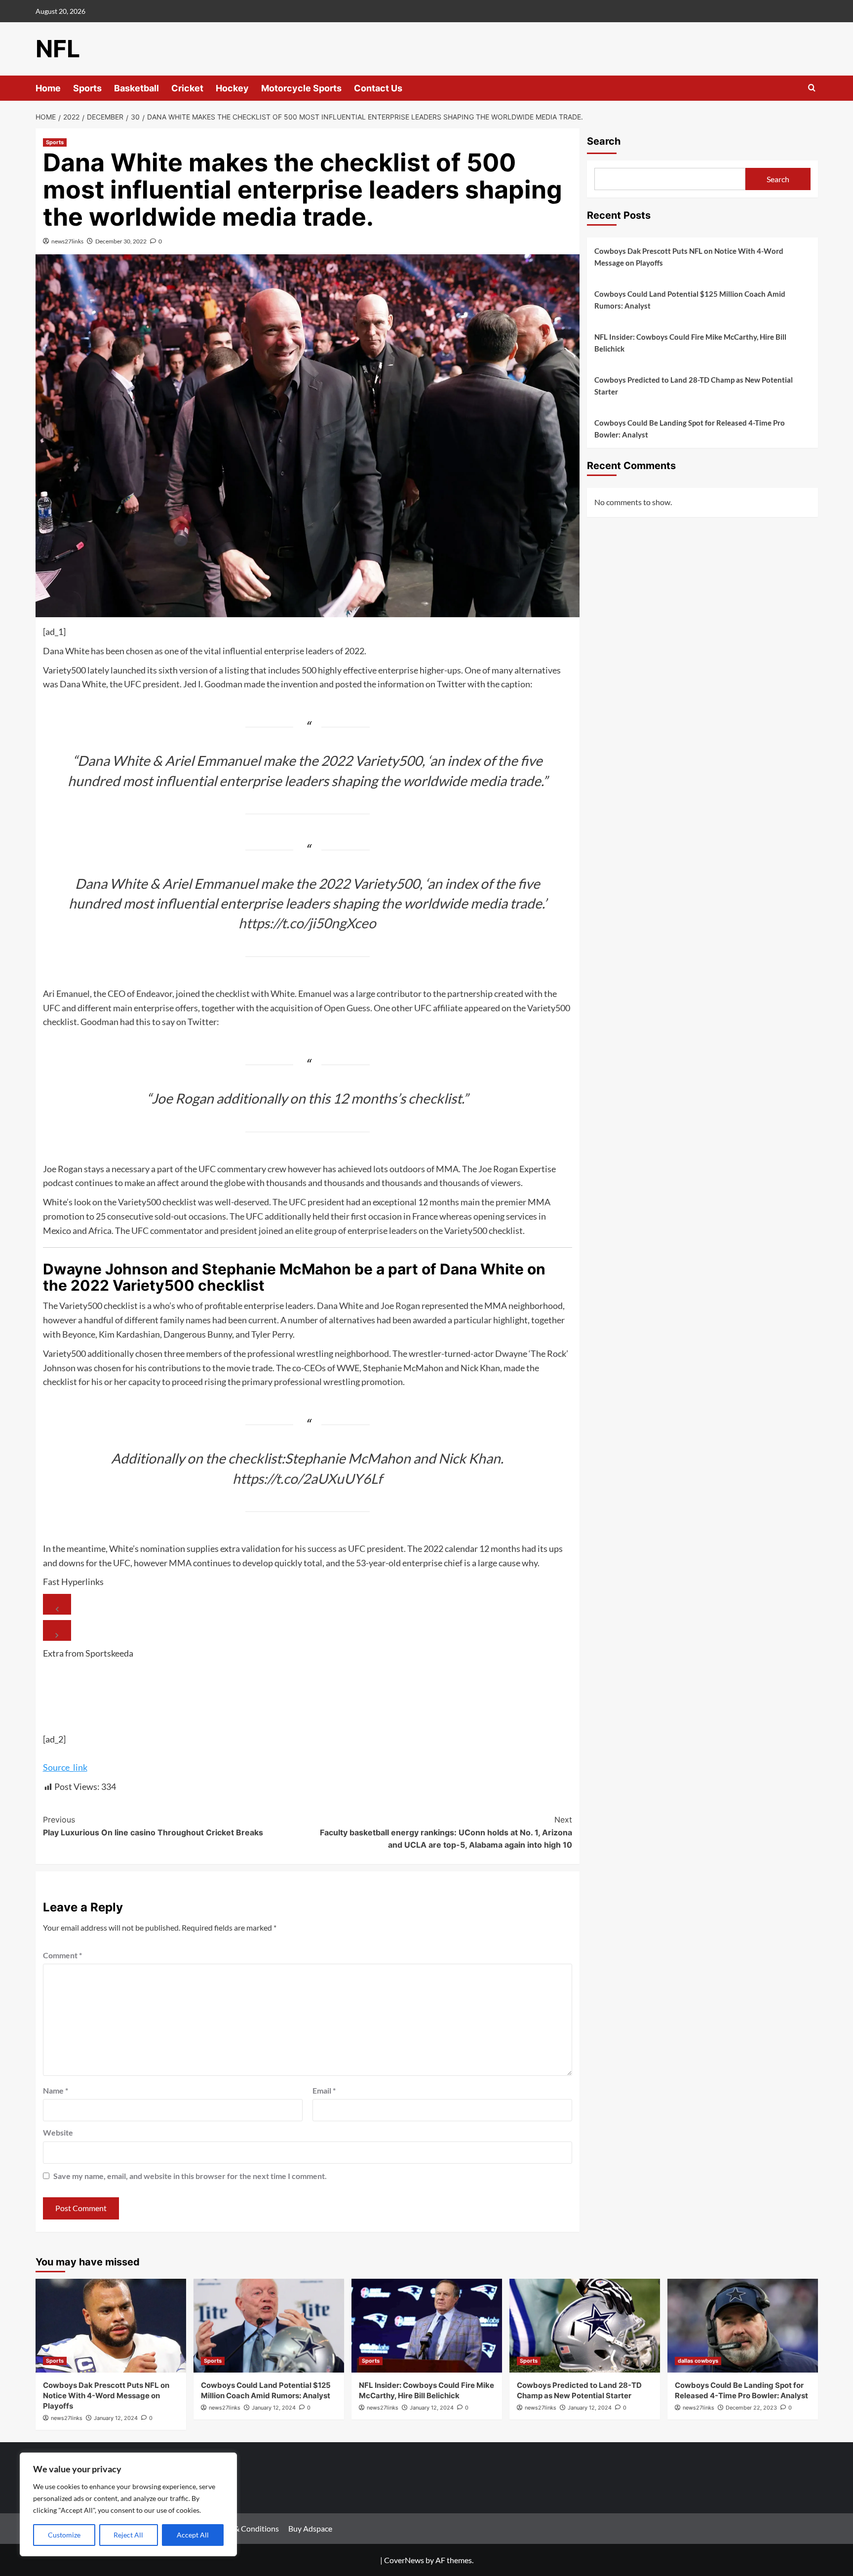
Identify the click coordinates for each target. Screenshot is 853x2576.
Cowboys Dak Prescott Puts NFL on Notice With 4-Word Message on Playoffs (689, 257)
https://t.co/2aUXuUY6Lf (307, 1478)
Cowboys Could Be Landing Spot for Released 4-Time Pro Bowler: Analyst (690, 429)
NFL (58, 49)
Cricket (187, 88)
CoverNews (404, 2560)
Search (604, 141)
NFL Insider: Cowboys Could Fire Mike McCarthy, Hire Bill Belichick (690, 343)
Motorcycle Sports (301, 88)
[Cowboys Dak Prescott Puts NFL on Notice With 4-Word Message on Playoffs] (111, 2326)
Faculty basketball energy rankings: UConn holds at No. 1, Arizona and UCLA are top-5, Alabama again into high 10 (446, 1832)
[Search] (812, 88)
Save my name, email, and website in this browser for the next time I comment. (190, 2176)
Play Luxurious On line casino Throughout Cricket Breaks (153, 1826)
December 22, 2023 (751, 2408)
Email (324, 2090)
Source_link (65, 1767)
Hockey (232, 88)
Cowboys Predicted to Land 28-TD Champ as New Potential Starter (694, 386)
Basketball (136, 88)
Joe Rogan (400, 1306)
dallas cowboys (698, 2361)
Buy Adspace (310, 2528)
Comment (62, 1955)
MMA (180, 1563)
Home (48, 88)
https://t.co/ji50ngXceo (307, 923)
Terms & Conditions (246, 2528)
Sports (87, 88)
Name (56, 2090)
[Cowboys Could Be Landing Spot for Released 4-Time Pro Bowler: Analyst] (743, 2326)
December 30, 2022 (121, 241)
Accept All (193, 2535)
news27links (67, 241)
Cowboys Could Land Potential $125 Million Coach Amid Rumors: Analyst (690, 300)
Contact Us (378, 88)
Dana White (340, 1306)
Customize (64, 2535)
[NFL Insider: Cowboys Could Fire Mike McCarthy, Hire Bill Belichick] (427, 2326)
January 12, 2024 (116, 2418)
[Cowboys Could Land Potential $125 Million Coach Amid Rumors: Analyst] (269, 2326)
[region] (128, 2504)
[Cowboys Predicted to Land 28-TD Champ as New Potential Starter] (585, 2326)
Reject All (128, 2535)
